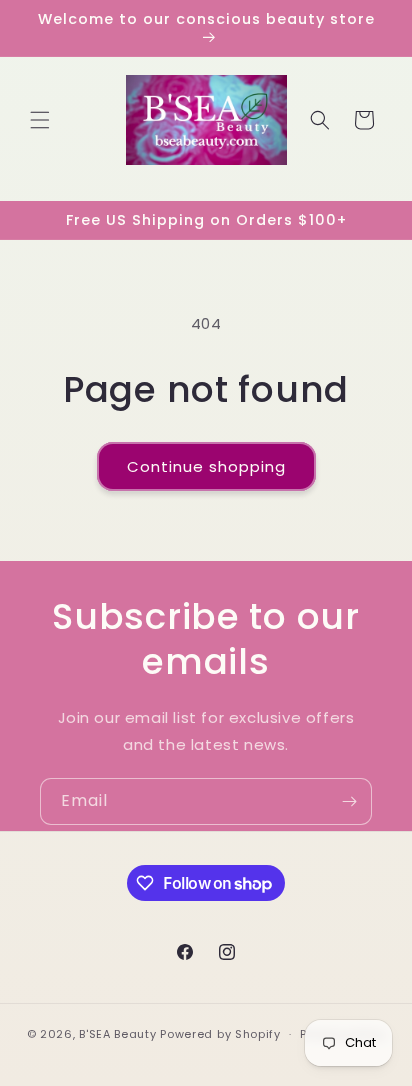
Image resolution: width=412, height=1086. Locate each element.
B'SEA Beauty (117, 1034)
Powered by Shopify (220, 1034)
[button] (40, 120)
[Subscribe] (349, 801)
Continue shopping (206, 466)
